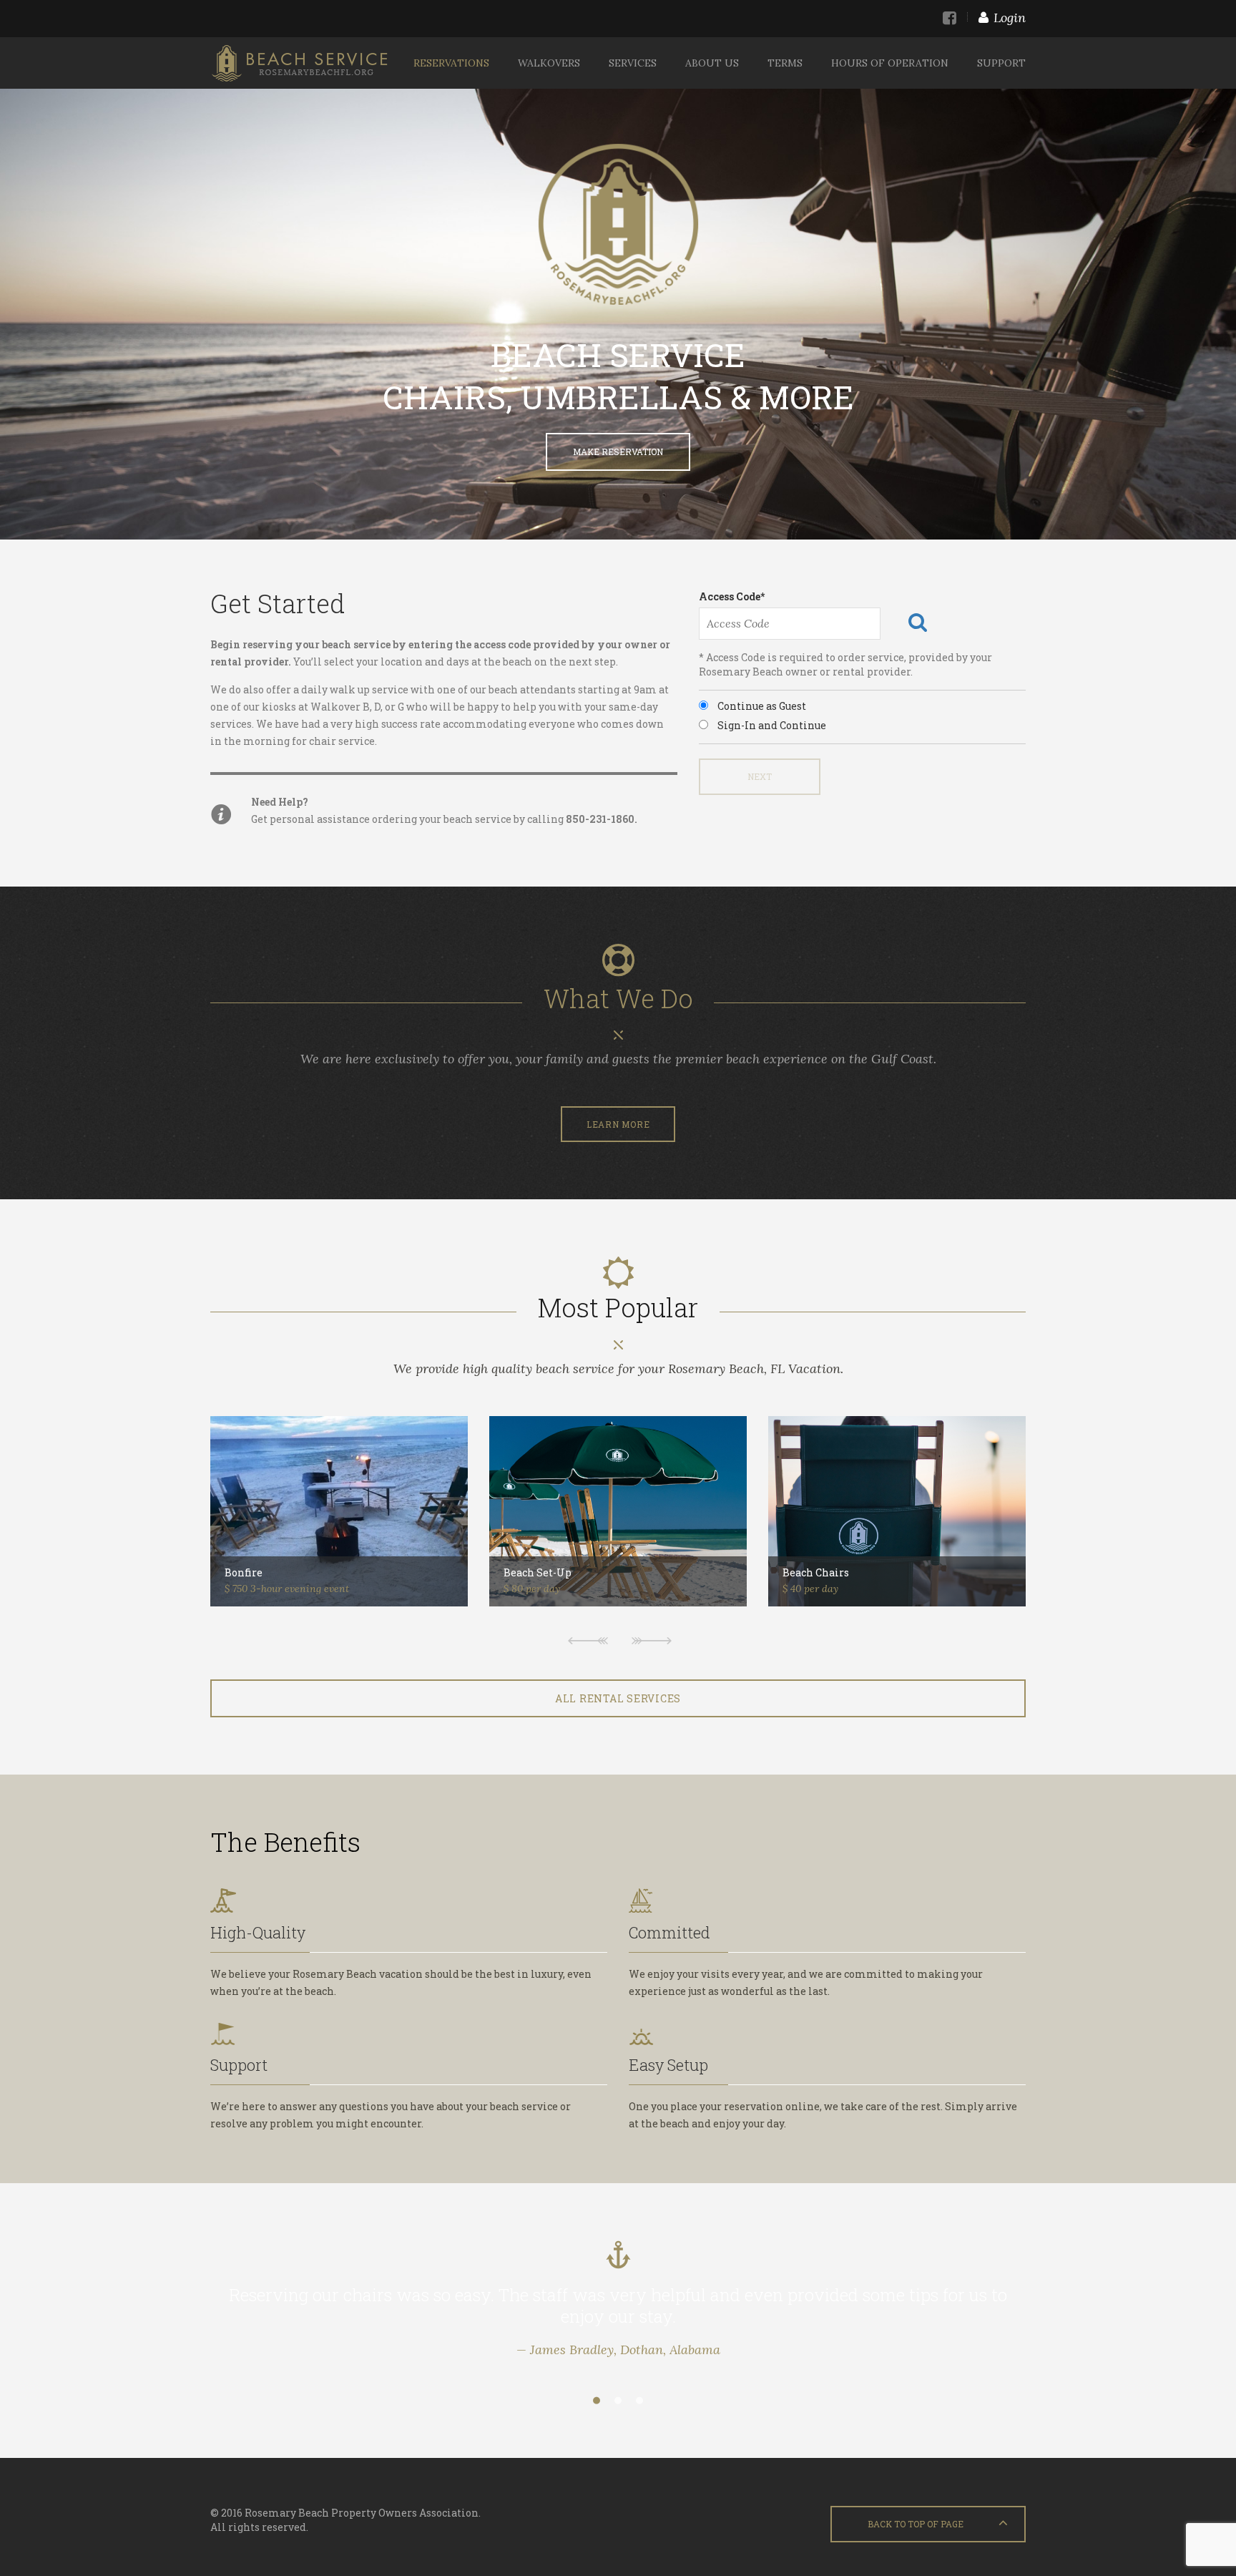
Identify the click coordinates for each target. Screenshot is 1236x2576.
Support (1001, 63)
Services (633, 63)
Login (1010, 18)
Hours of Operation (890, 63)
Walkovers (549, 63)
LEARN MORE (618, 1124)
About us (712, 63)
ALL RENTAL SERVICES (618, 1698)
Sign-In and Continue (771, 725)
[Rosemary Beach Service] (299, 63)
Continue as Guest (761, 706)
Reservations (451, 63)
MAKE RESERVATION (618, 452)
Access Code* (732, 596)
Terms (785, 63)
